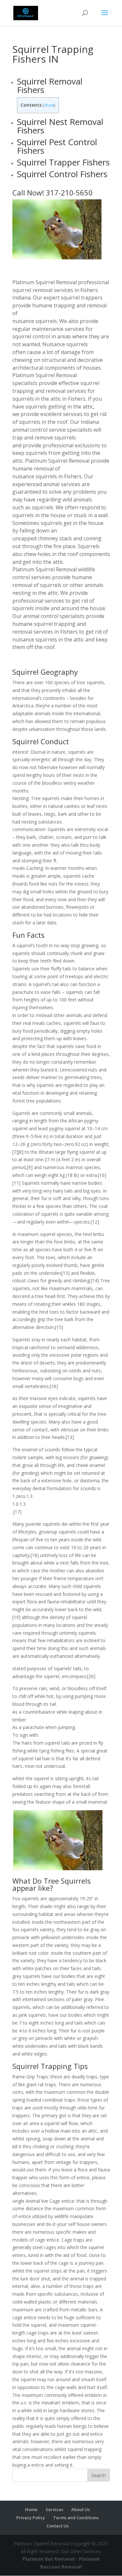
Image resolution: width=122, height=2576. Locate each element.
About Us (81, 2509)
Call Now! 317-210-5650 (53, 193)
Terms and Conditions (76, 2518)
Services (54, 2509)
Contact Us (58, 2526)
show (49, 105)
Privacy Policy (31, 2518)
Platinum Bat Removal (48, 2559)
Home (31, 2509)
